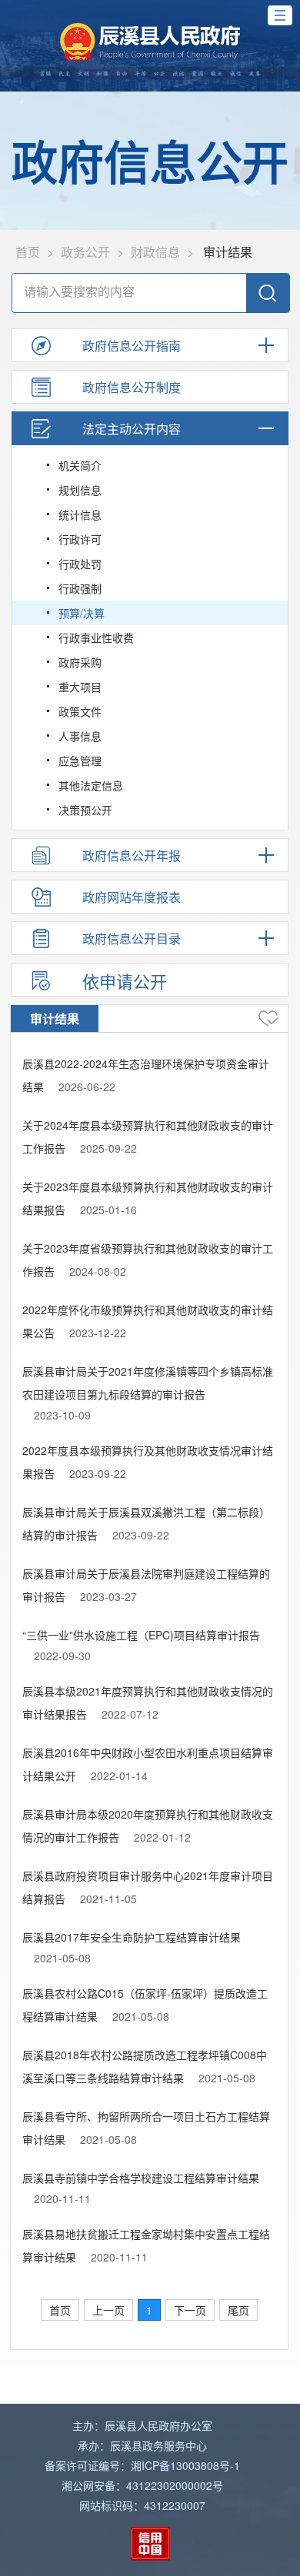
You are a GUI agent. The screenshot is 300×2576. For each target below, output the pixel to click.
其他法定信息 (91, 785)
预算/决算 (82, 613)
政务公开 (85, 252)
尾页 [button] (238, 2310)
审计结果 (55, 1018)
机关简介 (80, 465)
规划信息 (80, 490)
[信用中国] (150, 2544)
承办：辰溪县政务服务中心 (142, 2445)
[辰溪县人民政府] (150, 42)
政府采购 (80, 662)
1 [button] (149, 2310)
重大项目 (80, 687)
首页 (28, 252)
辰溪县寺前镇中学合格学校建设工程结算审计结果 (141, 2178)
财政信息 (155, 252)
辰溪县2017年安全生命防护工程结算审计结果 (132, 1937)
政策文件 (80, 711)
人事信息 (80, 736)
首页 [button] (60, 2310)
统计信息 (80, 514)
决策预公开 (85, 810)
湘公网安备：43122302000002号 (142, 2485)
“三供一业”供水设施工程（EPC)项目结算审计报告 (141, 1635)
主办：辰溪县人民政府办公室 (142, 2425)
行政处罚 (80, 564)
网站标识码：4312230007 (142, 2505)
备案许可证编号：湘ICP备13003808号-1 (142, 2465)
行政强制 (80, 588)
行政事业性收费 (96, 637)
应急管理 (80, 760)
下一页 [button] (190, 2310)
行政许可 (80, 539)
